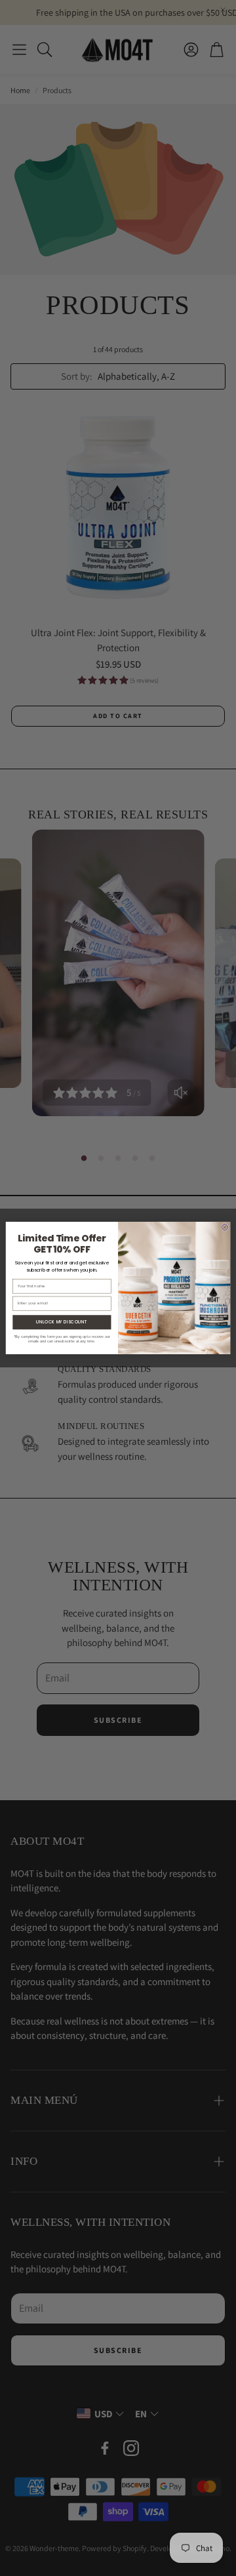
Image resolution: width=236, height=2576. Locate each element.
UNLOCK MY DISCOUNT (62, 1322)
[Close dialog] (225, 1228)
